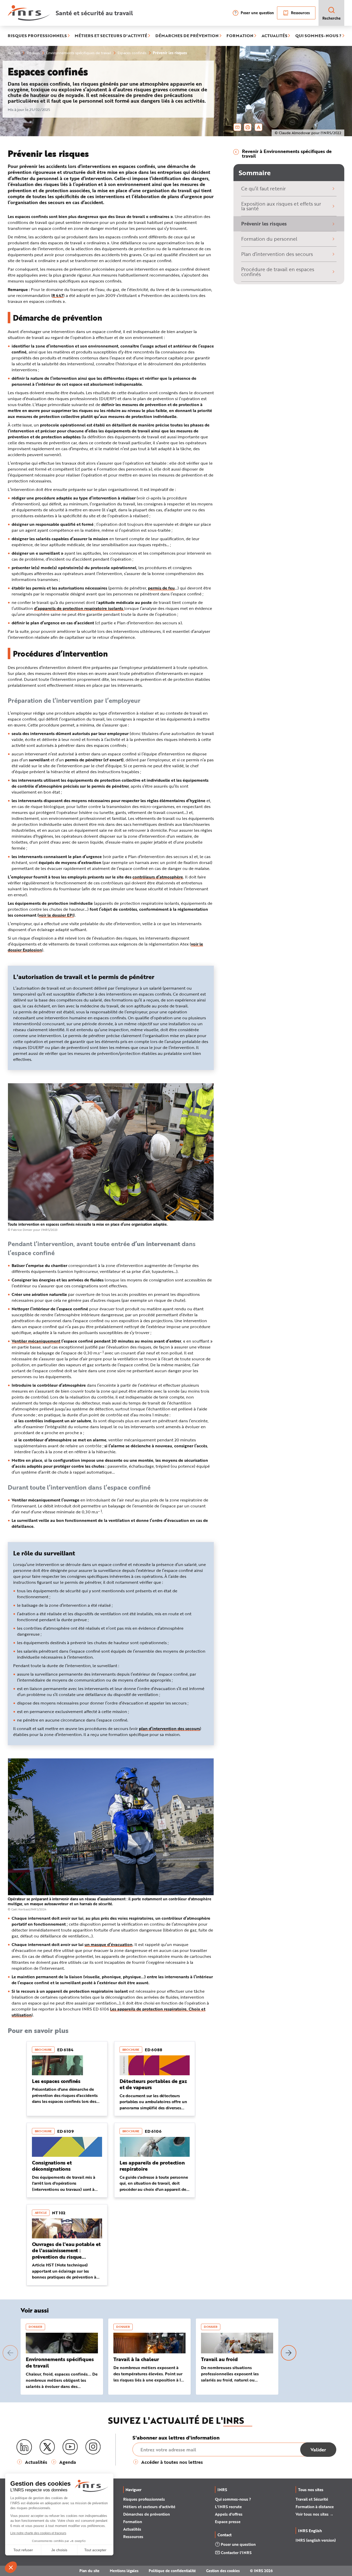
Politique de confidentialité (172, 2571)
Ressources (300, 13)
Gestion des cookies (223, 2571)
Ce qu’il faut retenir (263, 188)
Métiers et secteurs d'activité (149, 2507)
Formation (133, 2522)
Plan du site (89, 2571)
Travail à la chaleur (136, 2359)
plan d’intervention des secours (169, 1728)
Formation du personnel (269, 239)
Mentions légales (124, 2571)
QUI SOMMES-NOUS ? (318, 36)
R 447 (58, 295)
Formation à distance (315, 2507)
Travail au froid (219, 2359)
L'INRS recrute (228, 2507)
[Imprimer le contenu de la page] (248, 127)
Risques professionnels (144, 2499)
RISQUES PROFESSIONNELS (37, 36)
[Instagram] (93, 2447)
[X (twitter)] (47, 2447)
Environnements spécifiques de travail (60, 2362)
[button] (10, 2353)
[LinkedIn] (24, 2447)
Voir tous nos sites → (315, 2514)
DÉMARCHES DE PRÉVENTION (187, 36)
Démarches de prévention (146, 2514)
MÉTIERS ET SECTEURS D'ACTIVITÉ (111, 36)
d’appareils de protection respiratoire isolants (79, 608)
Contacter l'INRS (236, 2553)
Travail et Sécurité (312, 2499)
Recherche (332, 18)
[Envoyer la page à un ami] (237, 127)
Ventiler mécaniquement (36, 1341)
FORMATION (240, 36)
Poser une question (257, 13)
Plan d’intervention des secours (277, 254)
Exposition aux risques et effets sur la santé (281, 206)
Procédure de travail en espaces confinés (278, 272)
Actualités (132, 2529)
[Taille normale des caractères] (259, 127)
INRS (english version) (316, 2540)
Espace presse (228, 2522)
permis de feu (161, 588)
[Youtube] (70, 2447)
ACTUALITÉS (274, 36)
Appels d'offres (229, 2514)
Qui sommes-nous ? (233, 2499)
